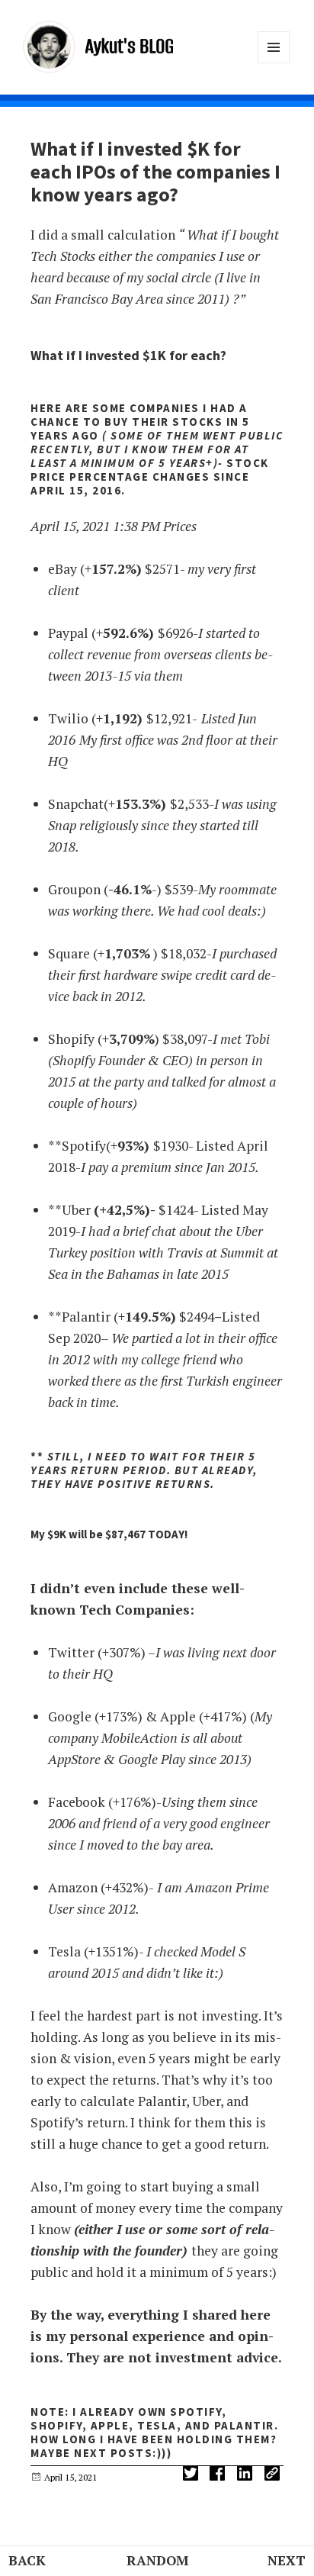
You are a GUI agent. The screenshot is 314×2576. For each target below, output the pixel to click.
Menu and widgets (274, 63)
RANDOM (157, 2560)
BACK (27, 2560)
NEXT (287, 2560)
